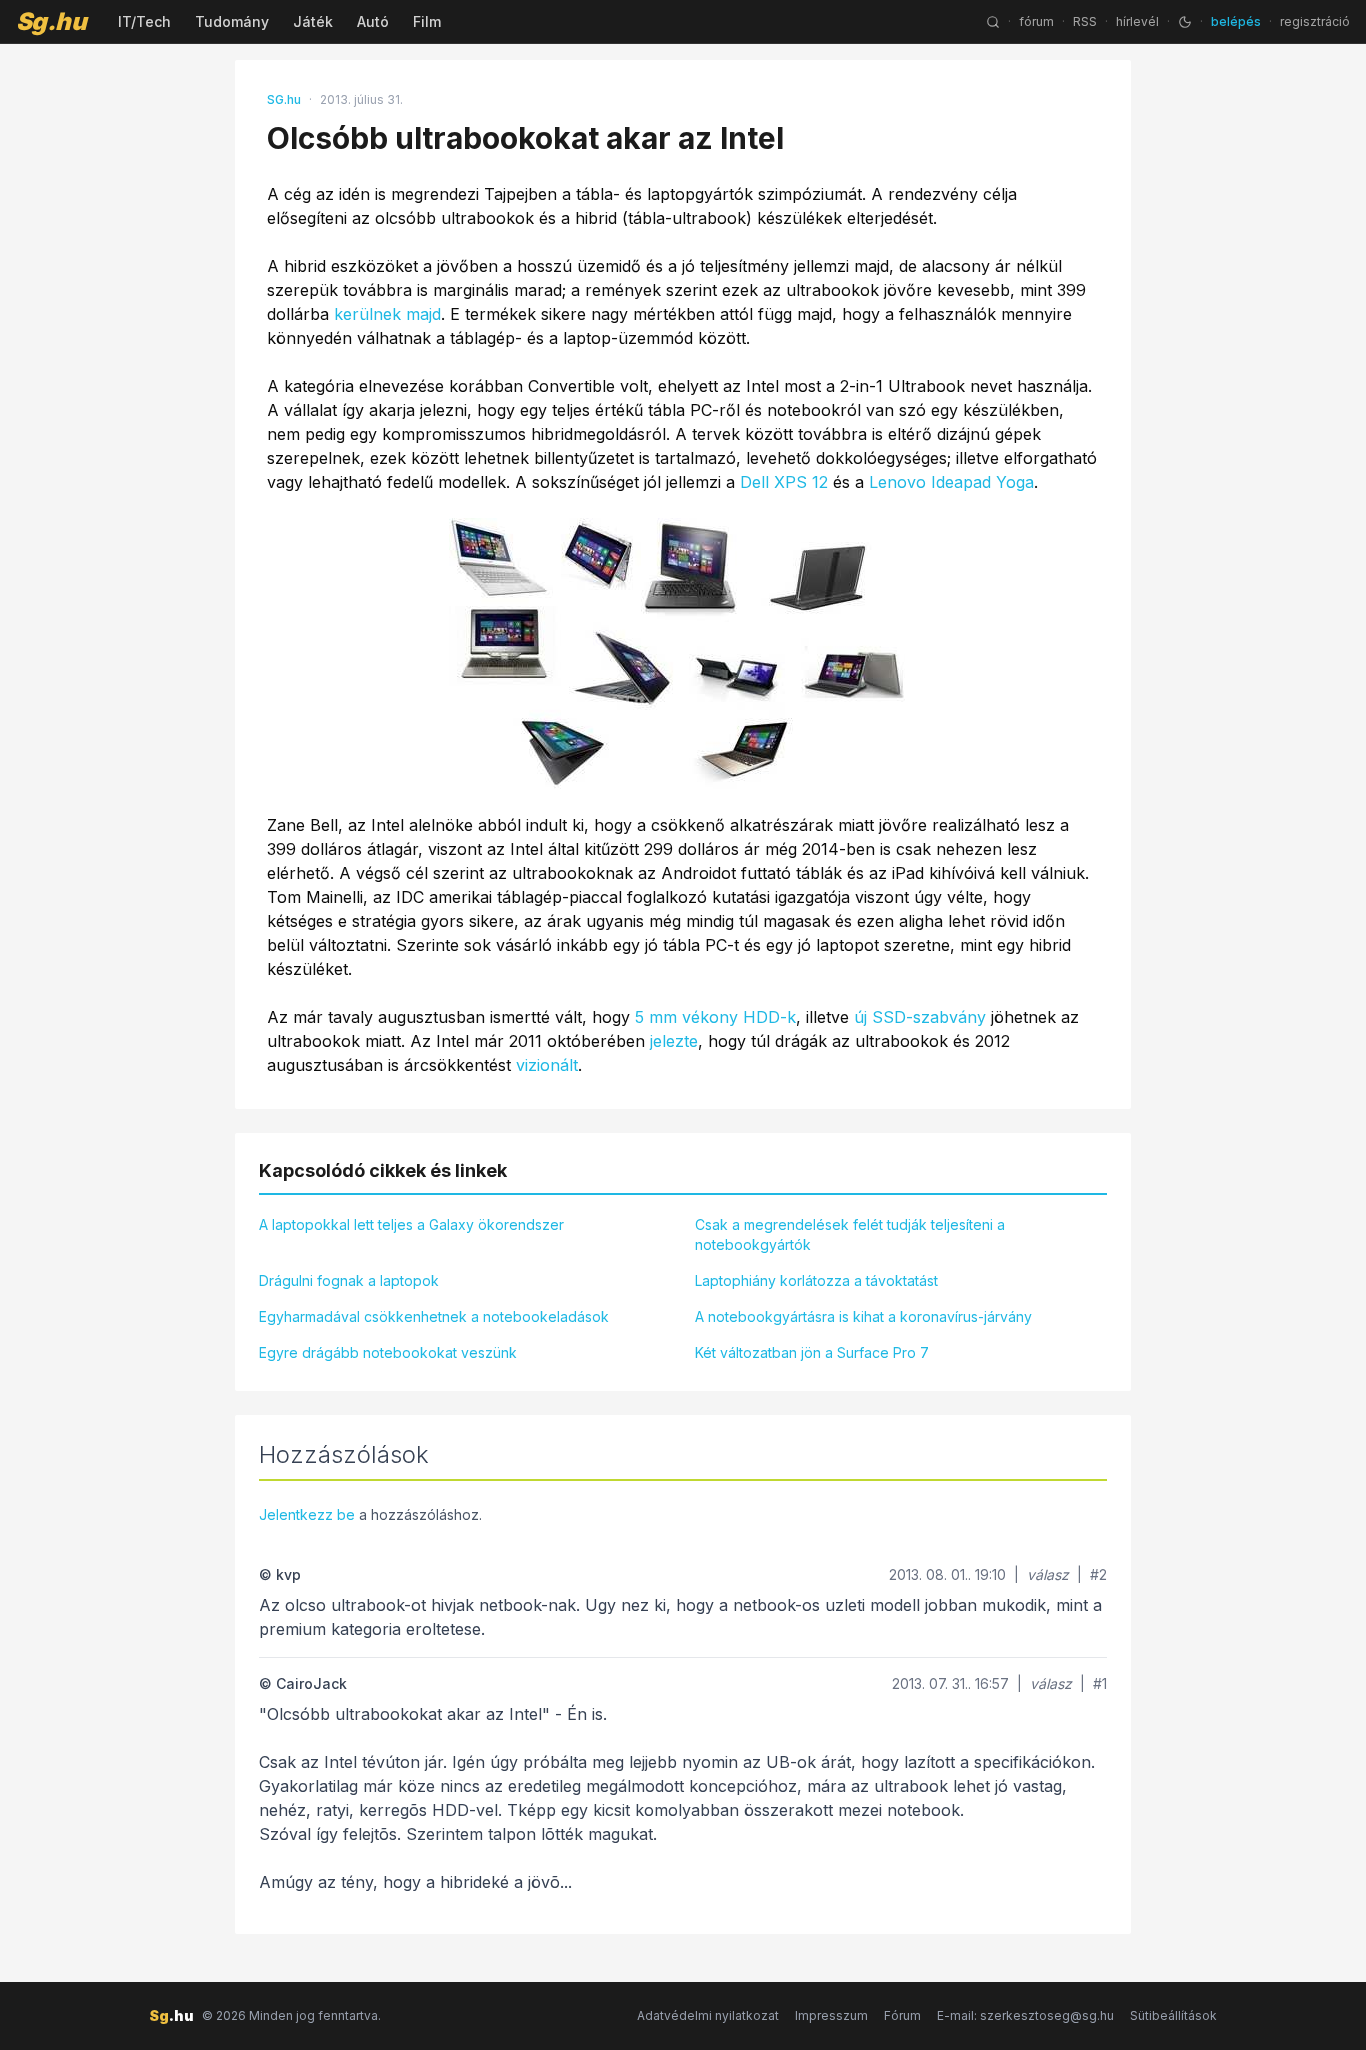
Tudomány (232, 21)
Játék (313, 21)
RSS (1085, 21)
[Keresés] (993, 22)
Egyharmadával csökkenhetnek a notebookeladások (434, 1316)
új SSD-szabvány (920, 1017)
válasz (1048, 1574)
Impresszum (831, 2015)
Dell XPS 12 (784, 482)
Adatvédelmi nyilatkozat (708, 2015)
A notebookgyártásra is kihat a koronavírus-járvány (863, 1316)
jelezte (674, 1041)
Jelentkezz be (307, 1514)
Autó (373, 21)
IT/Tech (144, 21)
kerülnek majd (387, 314)
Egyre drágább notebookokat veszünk (388, 1352)
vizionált (547, 1065)
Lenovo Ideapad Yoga (951, 482)
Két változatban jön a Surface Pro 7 (812, 1352)
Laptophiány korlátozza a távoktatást (816, 1280)
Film (427, 21)
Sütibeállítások (1173, 2015)
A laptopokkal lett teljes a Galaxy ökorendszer (411, 1224)
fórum (1036, 21)
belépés (1236, 21)
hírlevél (1137, 21)
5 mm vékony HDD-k (715, 1017)
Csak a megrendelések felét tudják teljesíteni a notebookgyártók (850, 1234)
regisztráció (1315, 21)
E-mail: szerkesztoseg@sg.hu (1025, 2015)
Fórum (902, 2015)
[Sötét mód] (1185, 22)
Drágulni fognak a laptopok (349, 1280)
